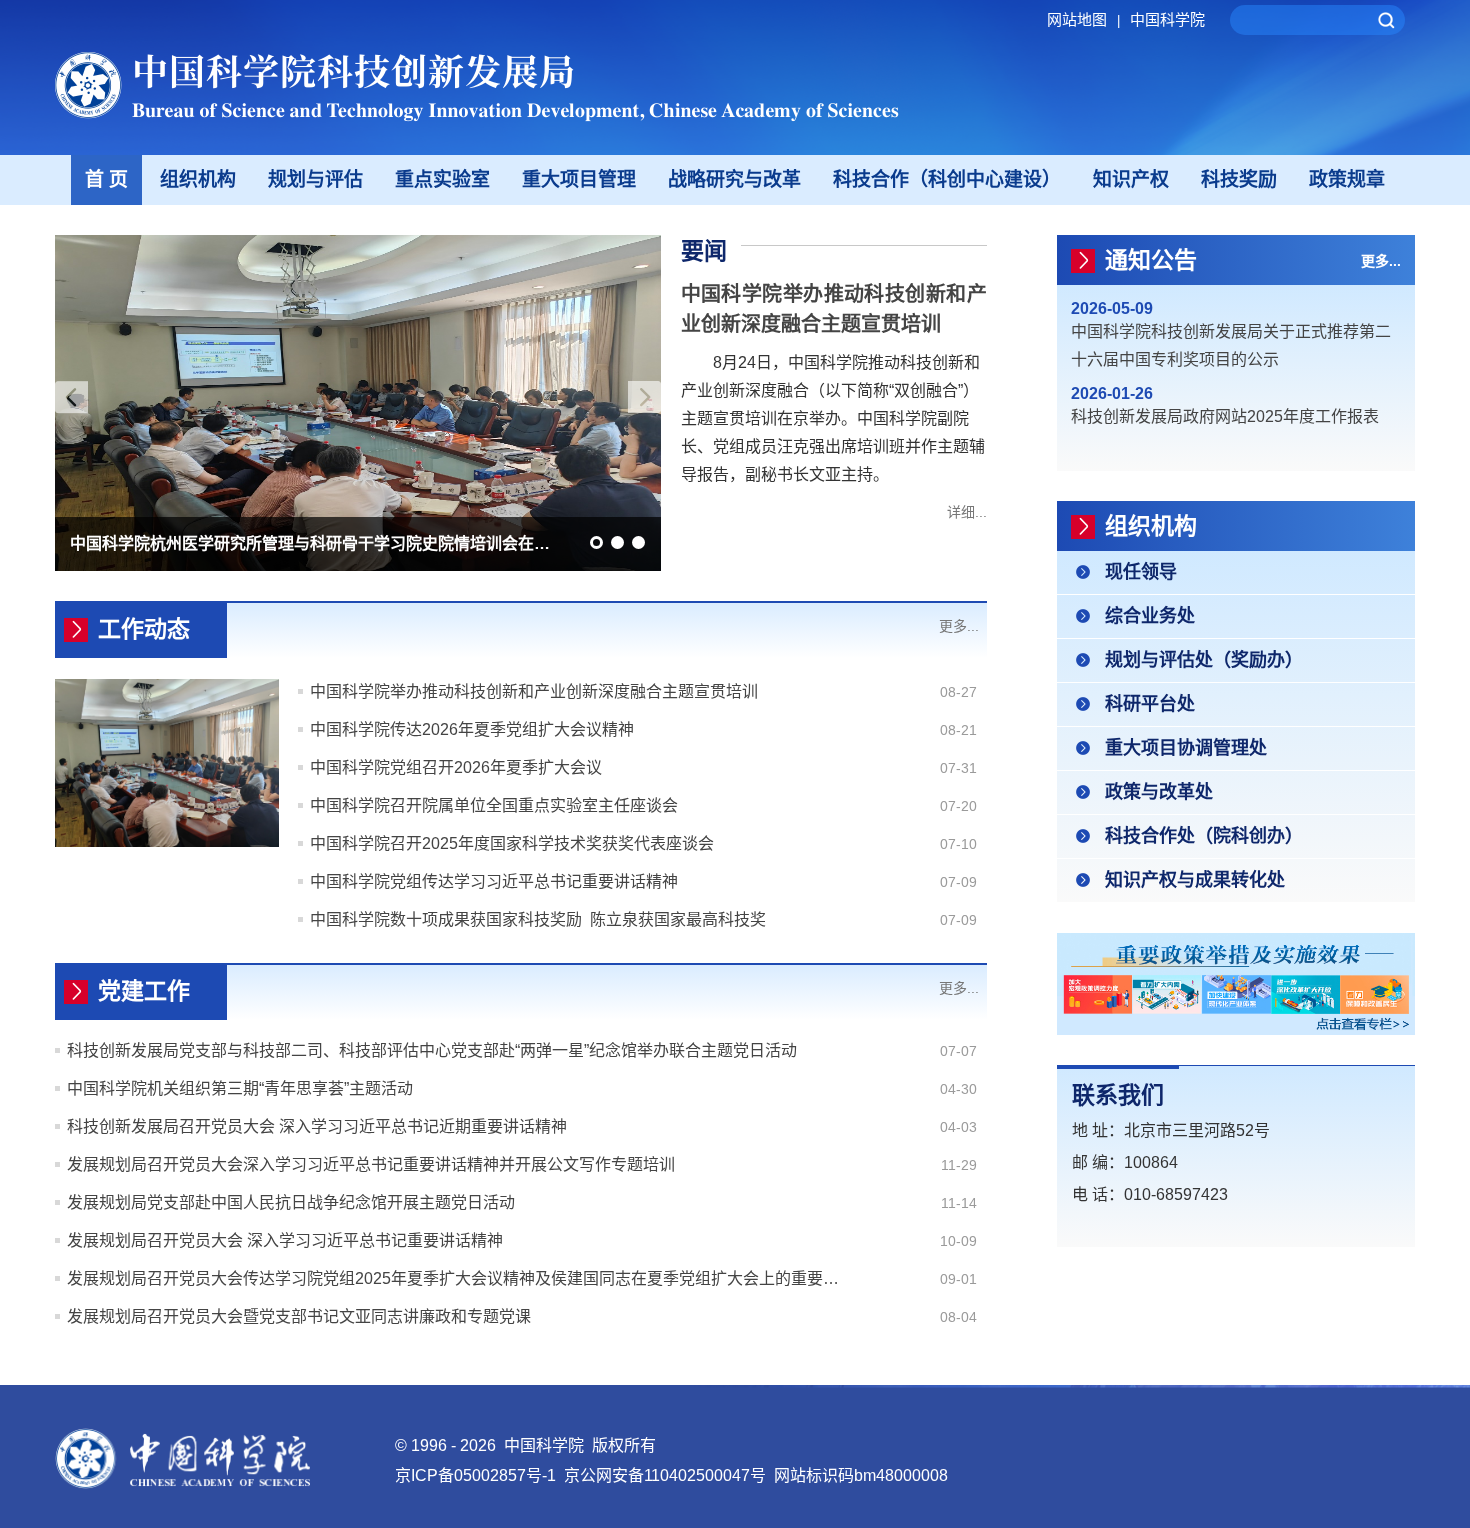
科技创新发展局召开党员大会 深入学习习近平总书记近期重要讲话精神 (317, 1126)
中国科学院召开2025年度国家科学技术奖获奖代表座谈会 (512, 843)
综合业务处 (1150, 616)
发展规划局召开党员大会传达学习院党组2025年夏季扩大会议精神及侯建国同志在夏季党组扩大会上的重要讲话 (458, 1278)
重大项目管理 (579, 179)
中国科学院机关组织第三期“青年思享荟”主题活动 (240, 1088)
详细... (967, 512)
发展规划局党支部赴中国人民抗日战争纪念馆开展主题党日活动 (291, 1202)
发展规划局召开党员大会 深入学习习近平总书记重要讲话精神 (285, 1240)
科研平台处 (1150, 704)
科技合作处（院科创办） (1204, 836)
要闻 (704, 251)
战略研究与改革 (734, 179)
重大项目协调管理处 (1186, 748)
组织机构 (198, 179)
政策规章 (1347, 179)
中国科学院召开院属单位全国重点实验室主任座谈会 (494, 805)
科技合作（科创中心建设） (947, 179)
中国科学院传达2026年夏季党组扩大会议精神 (472, 729)
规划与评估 (315, 179)
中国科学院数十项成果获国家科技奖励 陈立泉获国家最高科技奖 (538, 919)
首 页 (106, 179)
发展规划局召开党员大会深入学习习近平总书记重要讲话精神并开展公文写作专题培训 (371, 1164)
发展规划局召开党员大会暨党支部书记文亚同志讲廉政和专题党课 (299, 1316)
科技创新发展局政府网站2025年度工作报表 (1225, 416)
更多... (959, 626)
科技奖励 (1239, 179)
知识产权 (1131, 179)
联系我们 (1118, 1095)
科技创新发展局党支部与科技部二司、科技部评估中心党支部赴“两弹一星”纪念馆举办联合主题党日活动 (432, 1050)
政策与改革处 (1159, 792)
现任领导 (1141, 572)
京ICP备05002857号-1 (475, 1475)
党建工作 (144, 991)
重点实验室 (442, 179)
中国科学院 (1167, 19)
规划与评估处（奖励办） (1204, 660)
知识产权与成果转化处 (1195, 880)
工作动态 (144, 629)
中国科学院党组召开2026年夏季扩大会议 (456, 767)
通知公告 (1151, 260)
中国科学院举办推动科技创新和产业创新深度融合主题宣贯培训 (534, 691)
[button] (596, 542)
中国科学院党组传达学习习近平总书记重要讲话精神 (494, 881)
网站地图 (1083, 19)
